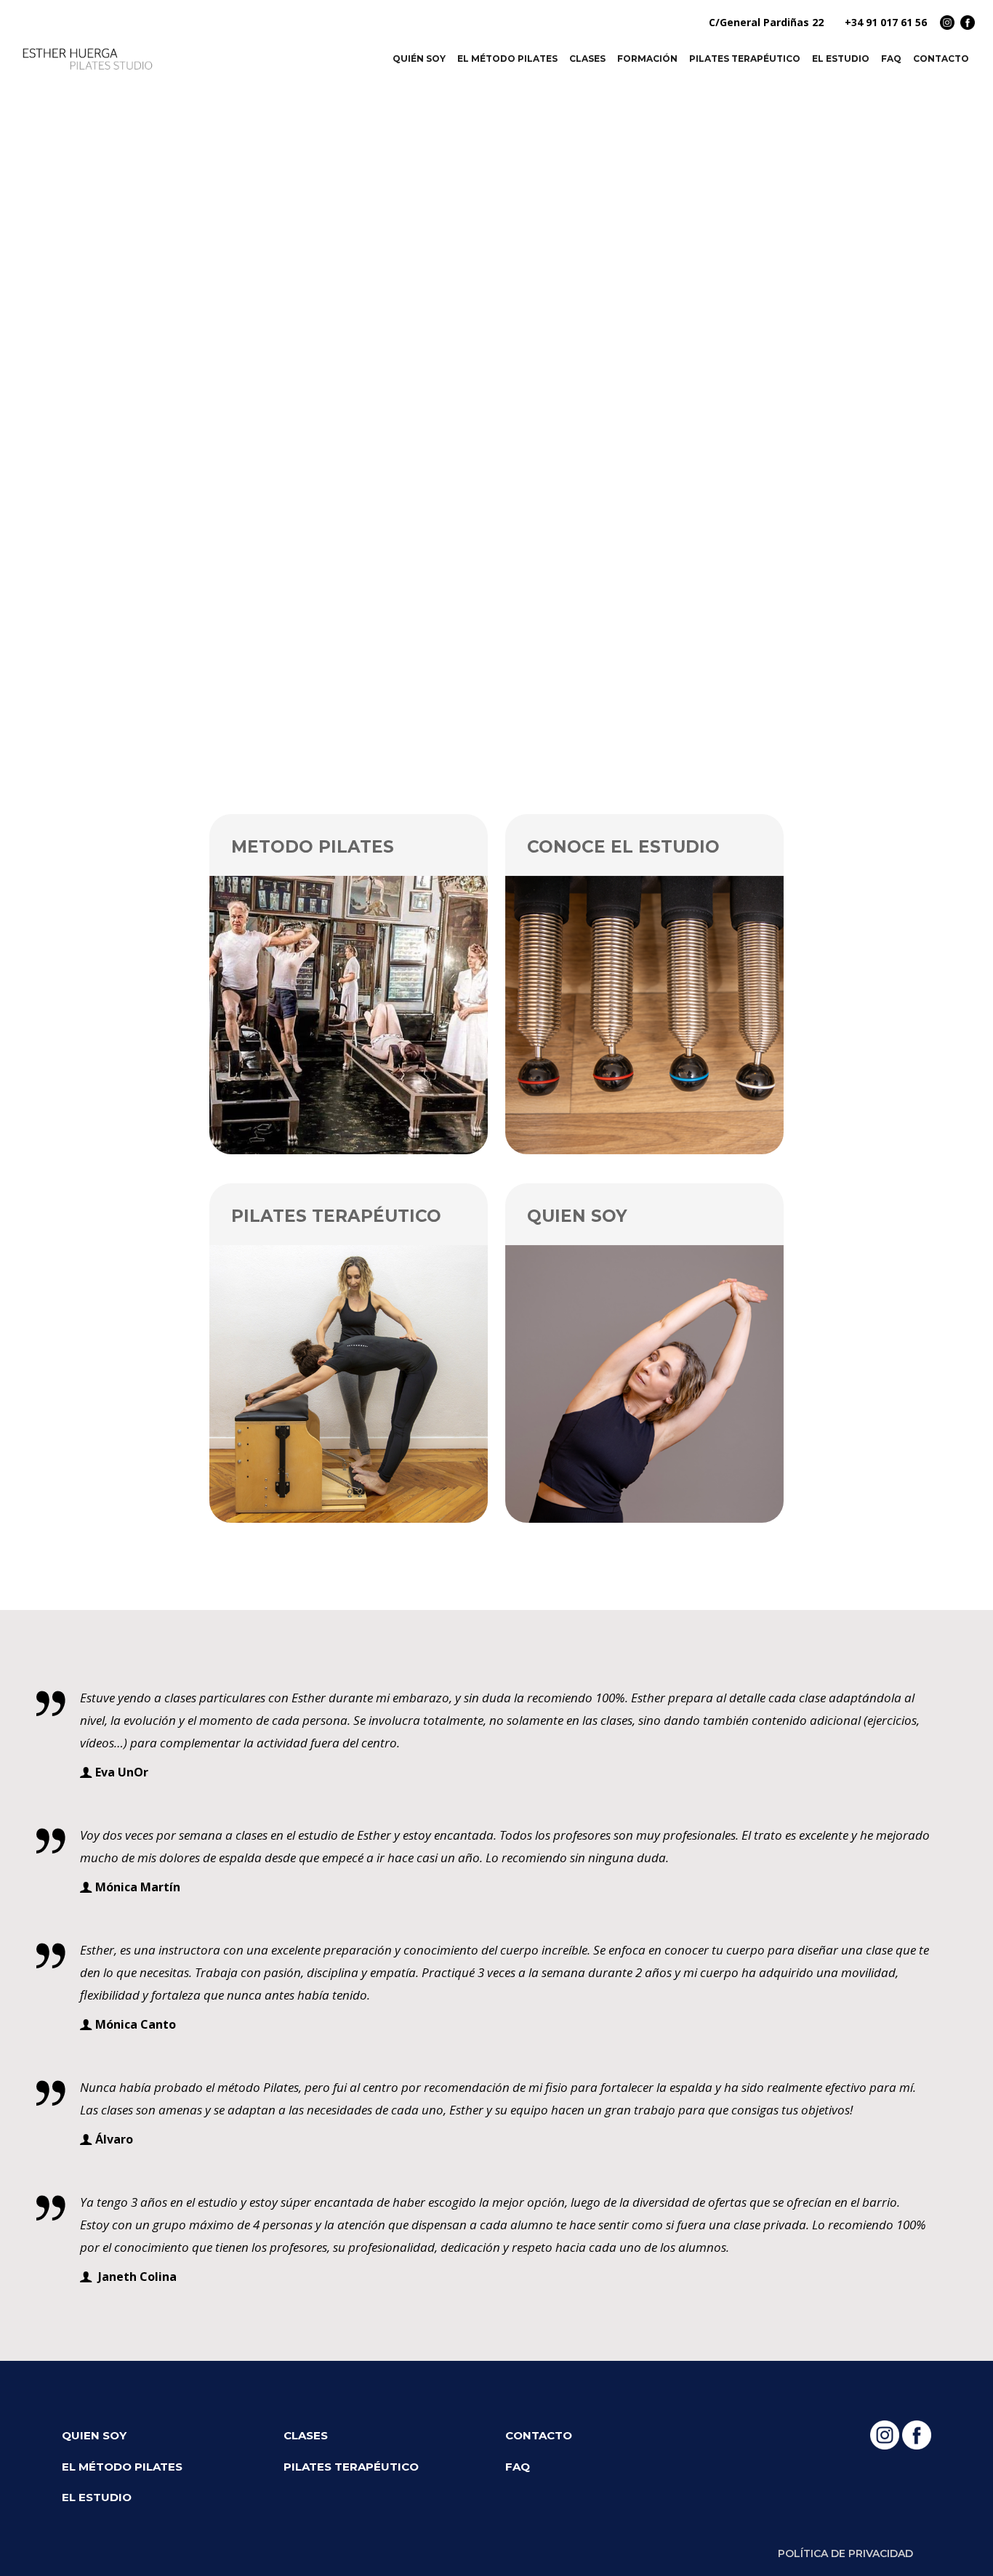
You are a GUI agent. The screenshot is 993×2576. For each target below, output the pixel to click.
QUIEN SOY (94, 2435)
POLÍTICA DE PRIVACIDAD (845, 2553)
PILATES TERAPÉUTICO (351, 2467)
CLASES (306, 2435)
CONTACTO (539, 2435)
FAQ (518, 2467)
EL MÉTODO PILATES (122, 2467)
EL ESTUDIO (97, 2497)
